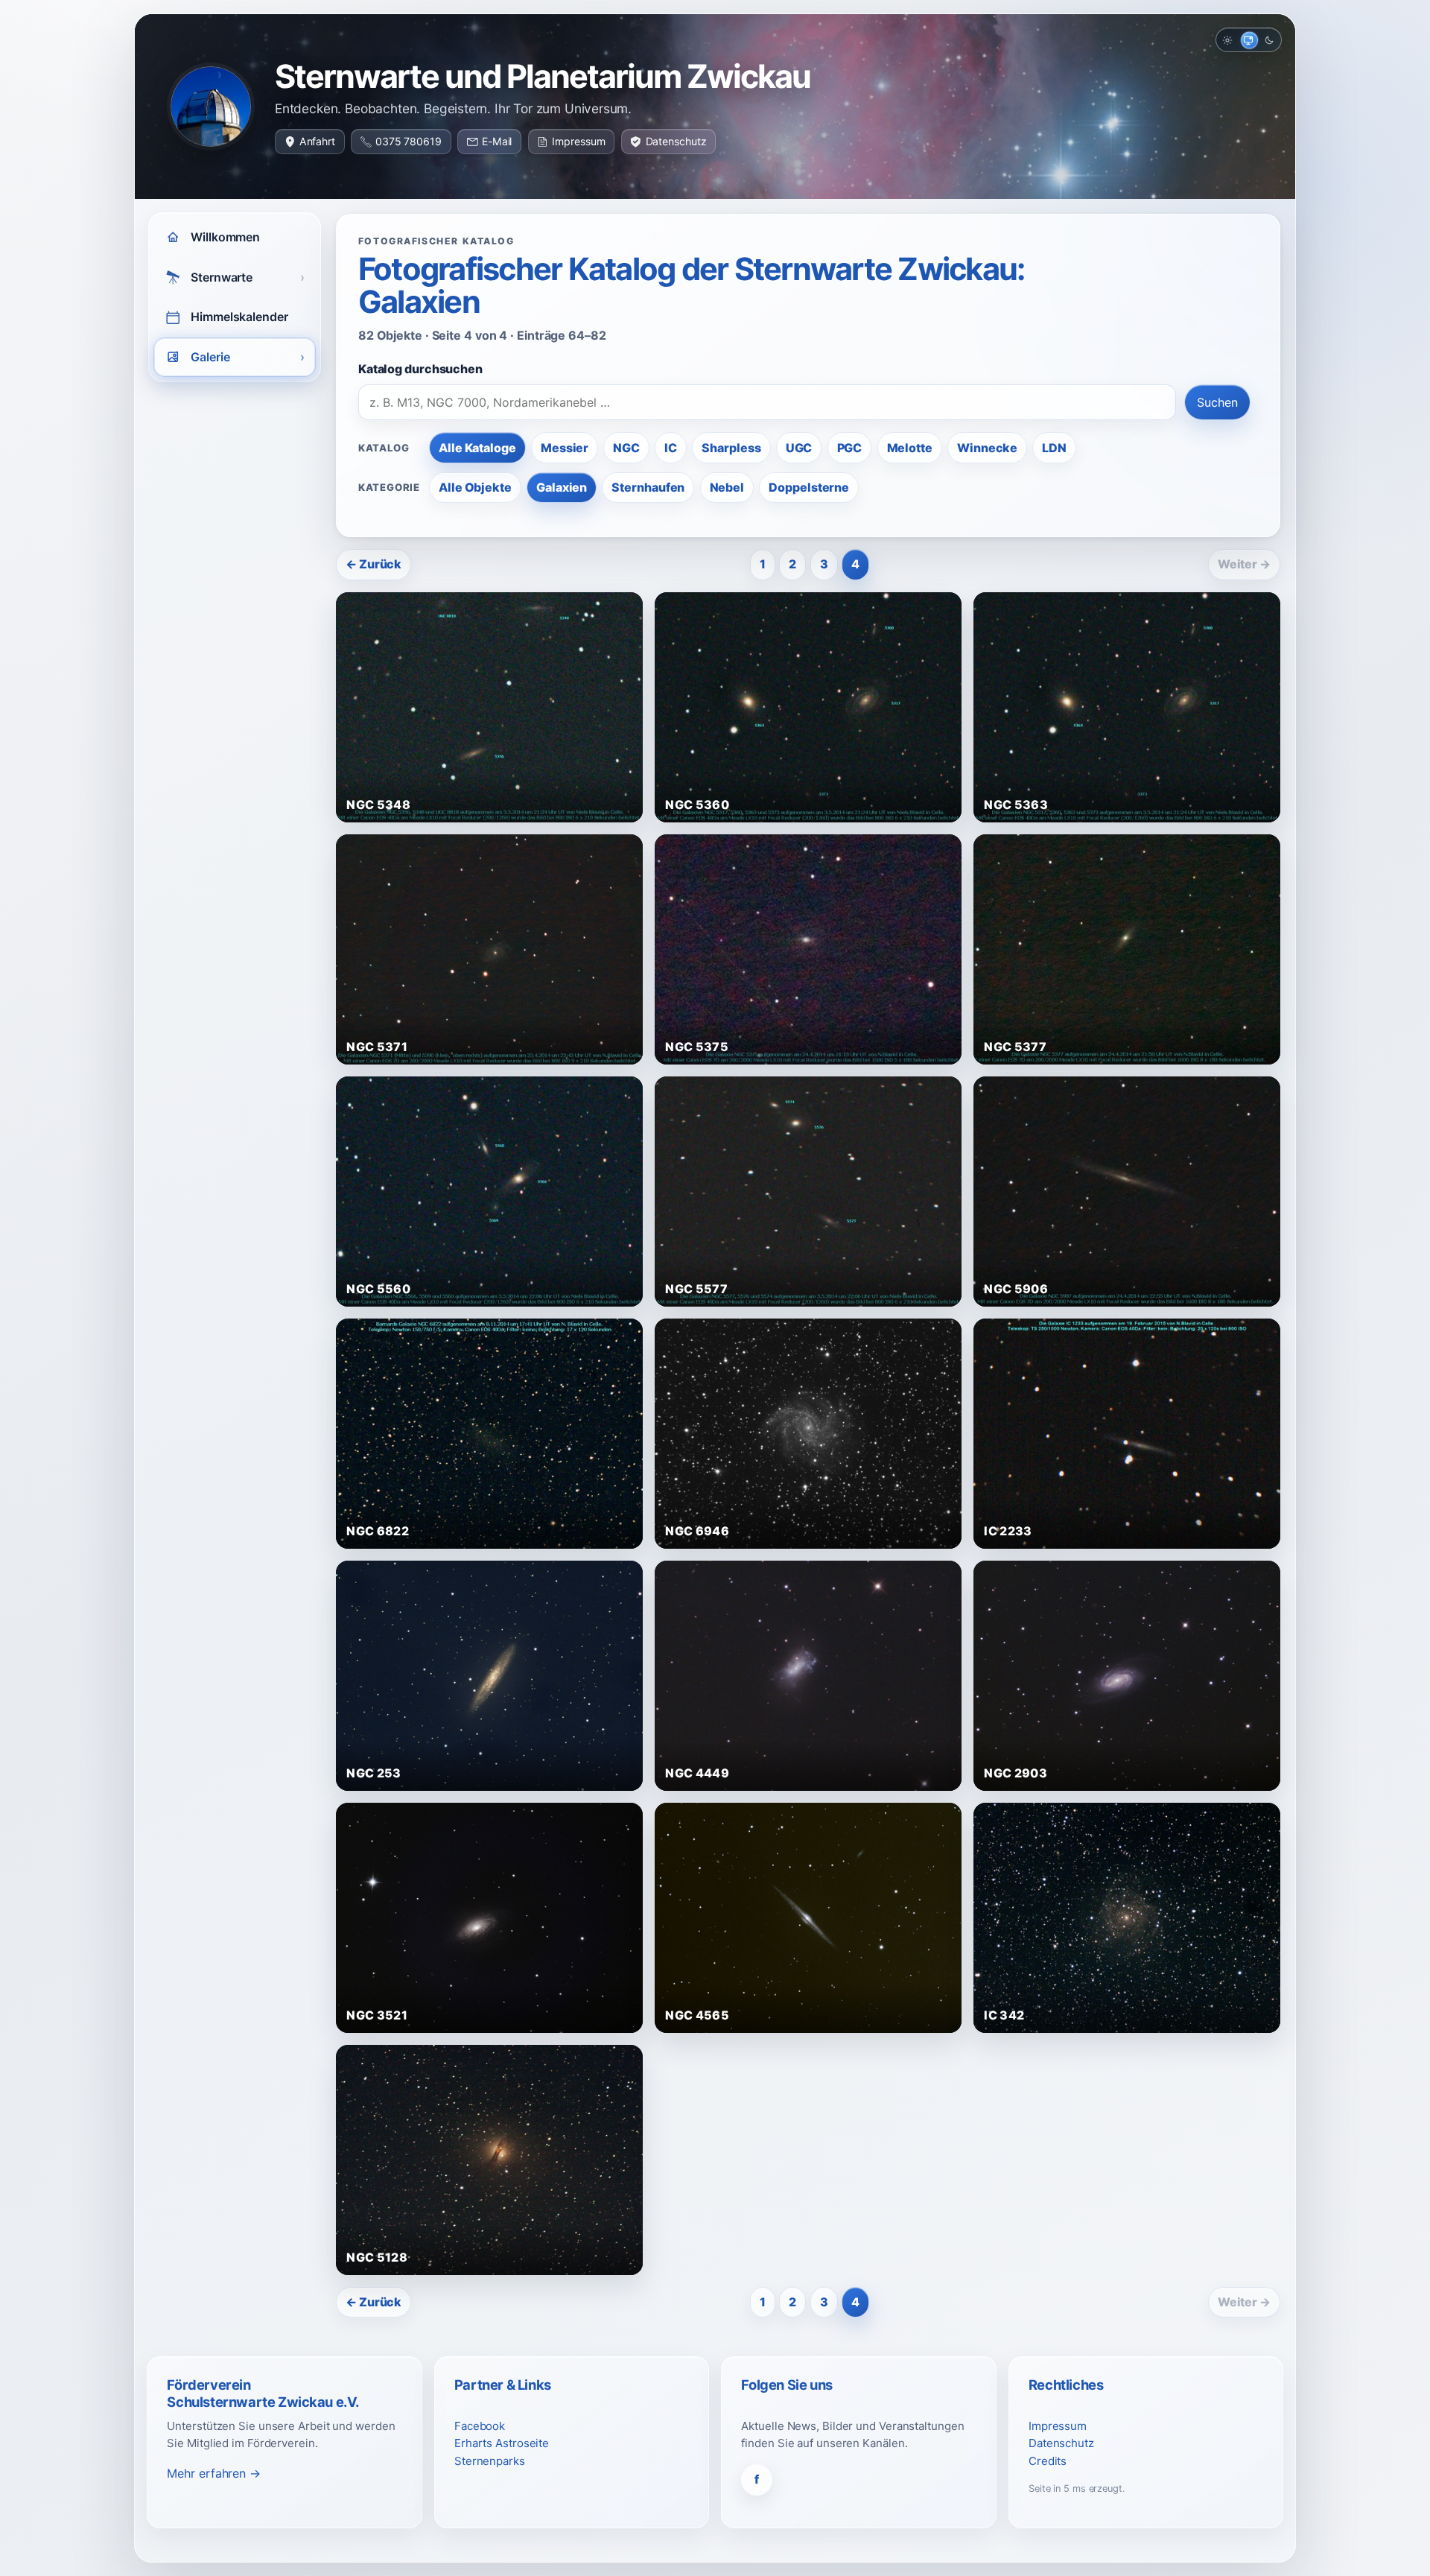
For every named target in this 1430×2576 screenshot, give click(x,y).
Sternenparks (490, 2461)
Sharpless (731, 448)
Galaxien (562, 487)
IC (671, 448)
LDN (1054, 448)
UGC (799, 448)
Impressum (578, 141)
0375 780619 (409, 141)
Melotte (910, 448)
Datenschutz (676, 141)
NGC (626, 448)
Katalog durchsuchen (420, 369)
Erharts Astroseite (502, 2443)
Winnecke (987, 448)
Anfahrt (317, 141)
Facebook (480, 2426)
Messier (565, 448)
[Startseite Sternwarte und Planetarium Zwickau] (211, 107)
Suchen (1217, 402)
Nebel (727, 487)
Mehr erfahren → (214, 2473)
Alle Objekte (475, 487)
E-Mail (497, 141)
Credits (1048, 2461)
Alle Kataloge (477, 448)
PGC (850, 448)
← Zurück (374, 564)
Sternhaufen (648, 487)
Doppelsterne (809, 487)
